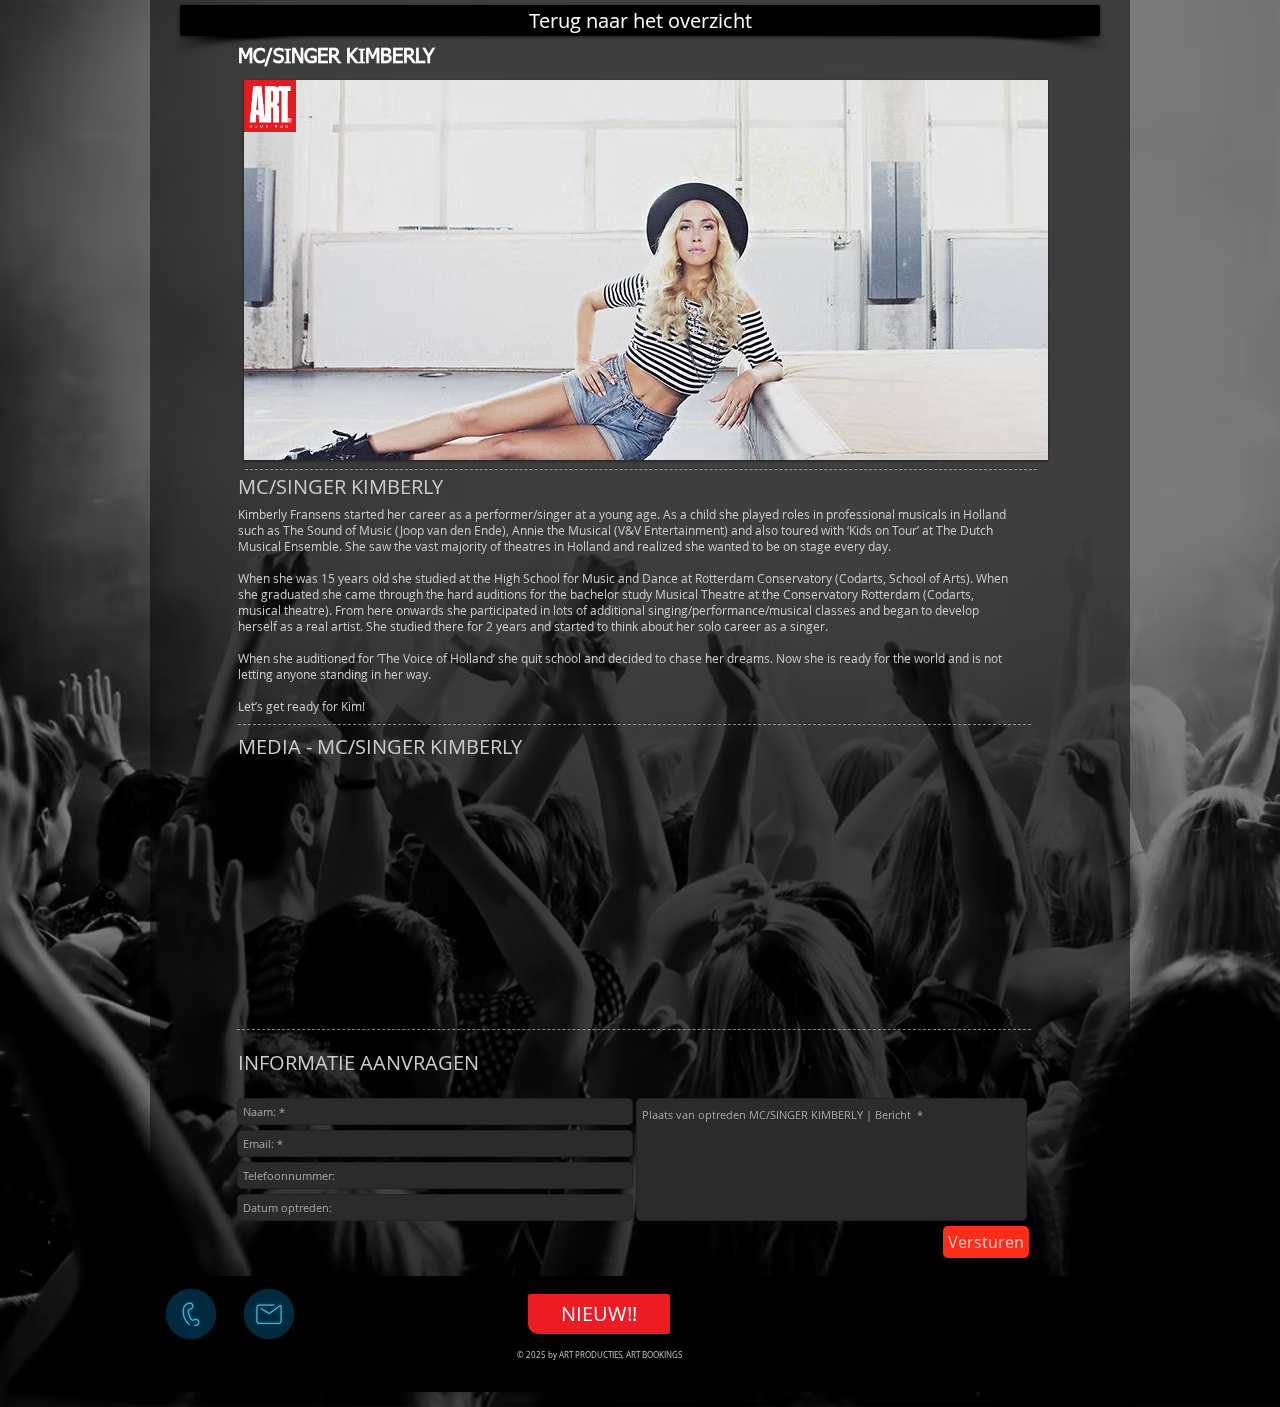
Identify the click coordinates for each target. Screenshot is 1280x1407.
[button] (646, 270)
